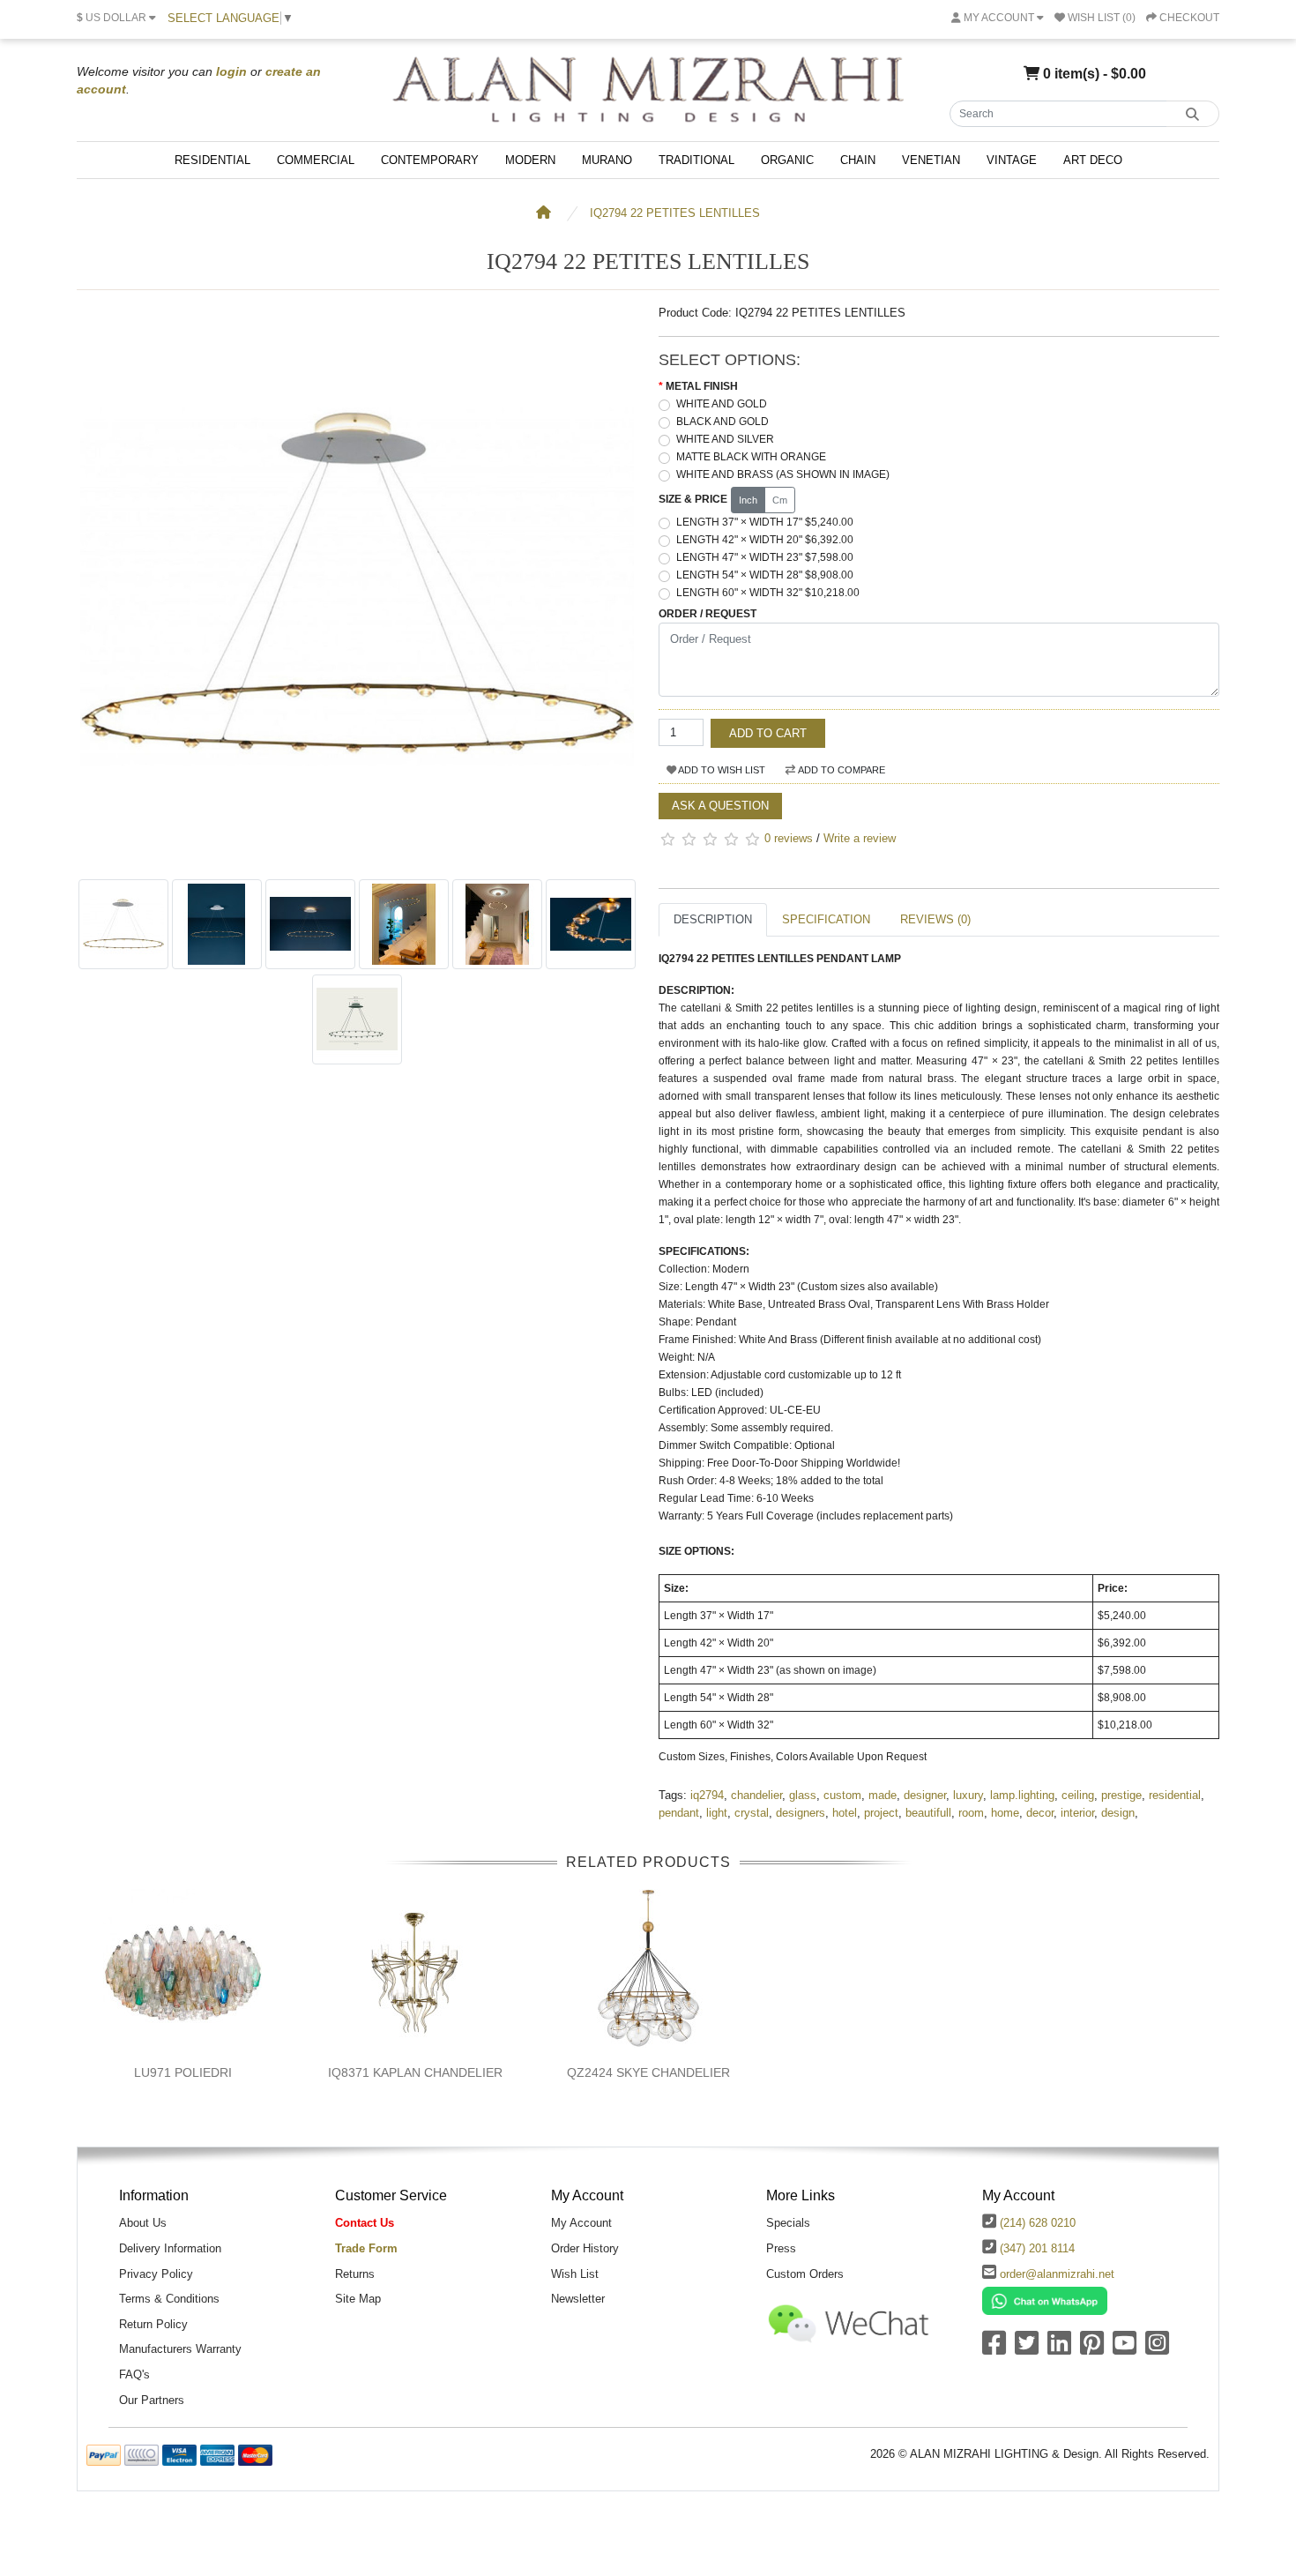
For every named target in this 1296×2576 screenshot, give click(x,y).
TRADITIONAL (696, 160)
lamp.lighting (1022, 1795)
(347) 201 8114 (1037, 2248)
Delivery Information (170, 2248)
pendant (679, 1813)
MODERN (530, 160)
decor (1040, 1813)
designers (801, 1813)
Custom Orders (805, 2274)
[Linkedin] (1059, 2349)
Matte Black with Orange (751, 457)
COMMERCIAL (316, 160)
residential (1175, 1795)
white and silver (725, 439)
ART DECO (1093, 160)
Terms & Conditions (169, 2299)
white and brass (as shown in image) (783, 474)
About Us (143, 2223)
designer (925, 1795)
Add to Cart (768, 733)
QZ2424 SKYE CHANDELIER (648, 2072)
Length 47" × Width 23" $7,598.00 (765, 557)
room (971, 1813)
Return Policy (153, 2324)
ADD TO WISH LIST (721, 770)
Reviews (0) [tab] (935, 919)
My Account (581, 2223)
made (883, 1795)
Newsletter (578, 2299)
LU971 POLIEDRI (183, 2072)
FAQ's (134, 2374)
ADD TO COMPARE (841, 770)
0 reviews (789, 838)
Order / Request (708, 614)
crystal (752, 1813)
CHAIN (858, 160)
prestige (1121, 1795)
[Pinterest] (1092, 2349)
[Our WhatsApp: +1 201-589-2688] (1045, 2300)
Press (781, 2248)
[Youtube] (1125, 2349)
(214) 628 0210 (1038, 2223)
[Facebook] (994, 2349)
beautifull (928, 1813)
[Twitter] (1027, 2349)
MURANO (607, 160)
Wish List (575, 2274)
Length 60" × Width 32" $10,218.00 (768, 593)
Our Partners (152, 2400)
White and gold (722, 404)
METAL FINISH (702, 386)
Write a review (860, 838)
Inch (748, 500)
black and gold (722, 422)
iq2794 (707, 1795)
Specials (788, 2223)
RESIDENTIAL (212, 160)
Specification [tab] (826, 919)
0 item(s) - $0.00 (1093, 73)
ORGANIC (787, 160)
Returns (355, 2274)
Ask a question (720, 806)
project (881, 1813)
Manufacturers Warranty (180, 2349)
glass (803, 1795)
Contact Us (365, 2223)
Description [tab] (713, 919)
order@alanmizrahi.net (1057, 2274)
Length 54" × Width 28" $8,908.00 (765, 575)
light (717, 1813)
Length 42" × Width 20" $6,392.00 (765, 540)
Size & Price (693, 499)
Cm (780, 500)
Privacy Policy (156, 2274)
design (1118, 1813)
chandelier (756, 1795)
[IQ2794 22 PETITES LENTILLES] (357, 861)
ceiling (1078, 1795)
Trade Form (366, 2248)
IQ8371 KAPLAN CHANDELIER (415, 2072)
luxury (968, 1795)
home (1005, 1813)
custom (842, 1795)
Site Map (358, 2299)
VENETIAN (931, 160)
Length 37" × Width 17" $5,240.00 (765, 522)
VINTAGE (1012, 160)
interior (1077, 1813)
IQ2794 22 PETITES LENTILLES (675, 213)
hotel (845, 1813)
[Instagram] (1157, 2349)
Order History (585, 2248)
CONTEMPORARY (430, 160)
